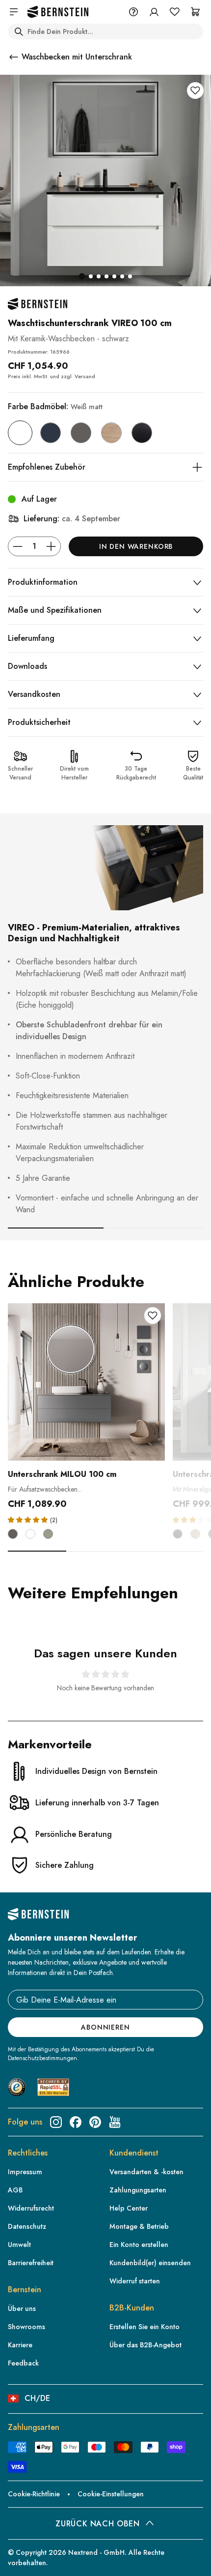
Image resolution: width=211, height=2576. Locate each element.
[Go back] (14, 57)
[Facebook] (76, 2122)
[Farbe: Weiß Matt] (20, 433)
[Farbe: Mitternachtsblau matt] (51, 433)
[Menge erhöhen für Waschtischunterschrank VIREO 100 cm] (51, 546)
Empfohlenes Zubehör (47, 467)
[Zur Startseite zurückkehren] (58, 12)
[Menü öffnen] (14, 12)
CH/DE (37, 2398)
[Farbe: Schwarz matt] (142, 433)
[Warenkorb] (195, 12)
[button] (29, 1519)
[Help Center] (133, 12)
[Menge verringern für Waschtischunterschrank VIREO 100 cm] (18, 546)
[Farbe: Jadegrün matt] (48, 1534)
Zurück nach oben (97, 2524)
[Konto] (154, 12)
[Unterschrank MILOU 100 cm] (86, 1382)
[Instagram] (56, 2122)
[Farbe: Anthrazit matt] (81, 433)
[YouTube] (115, 2122)
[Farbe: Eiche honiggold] (111, 433)
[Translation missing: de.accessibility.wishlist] (175, 12)
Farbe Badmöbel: (55, 406)
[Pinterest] (95, 2122)
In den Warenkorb (136, 546)
